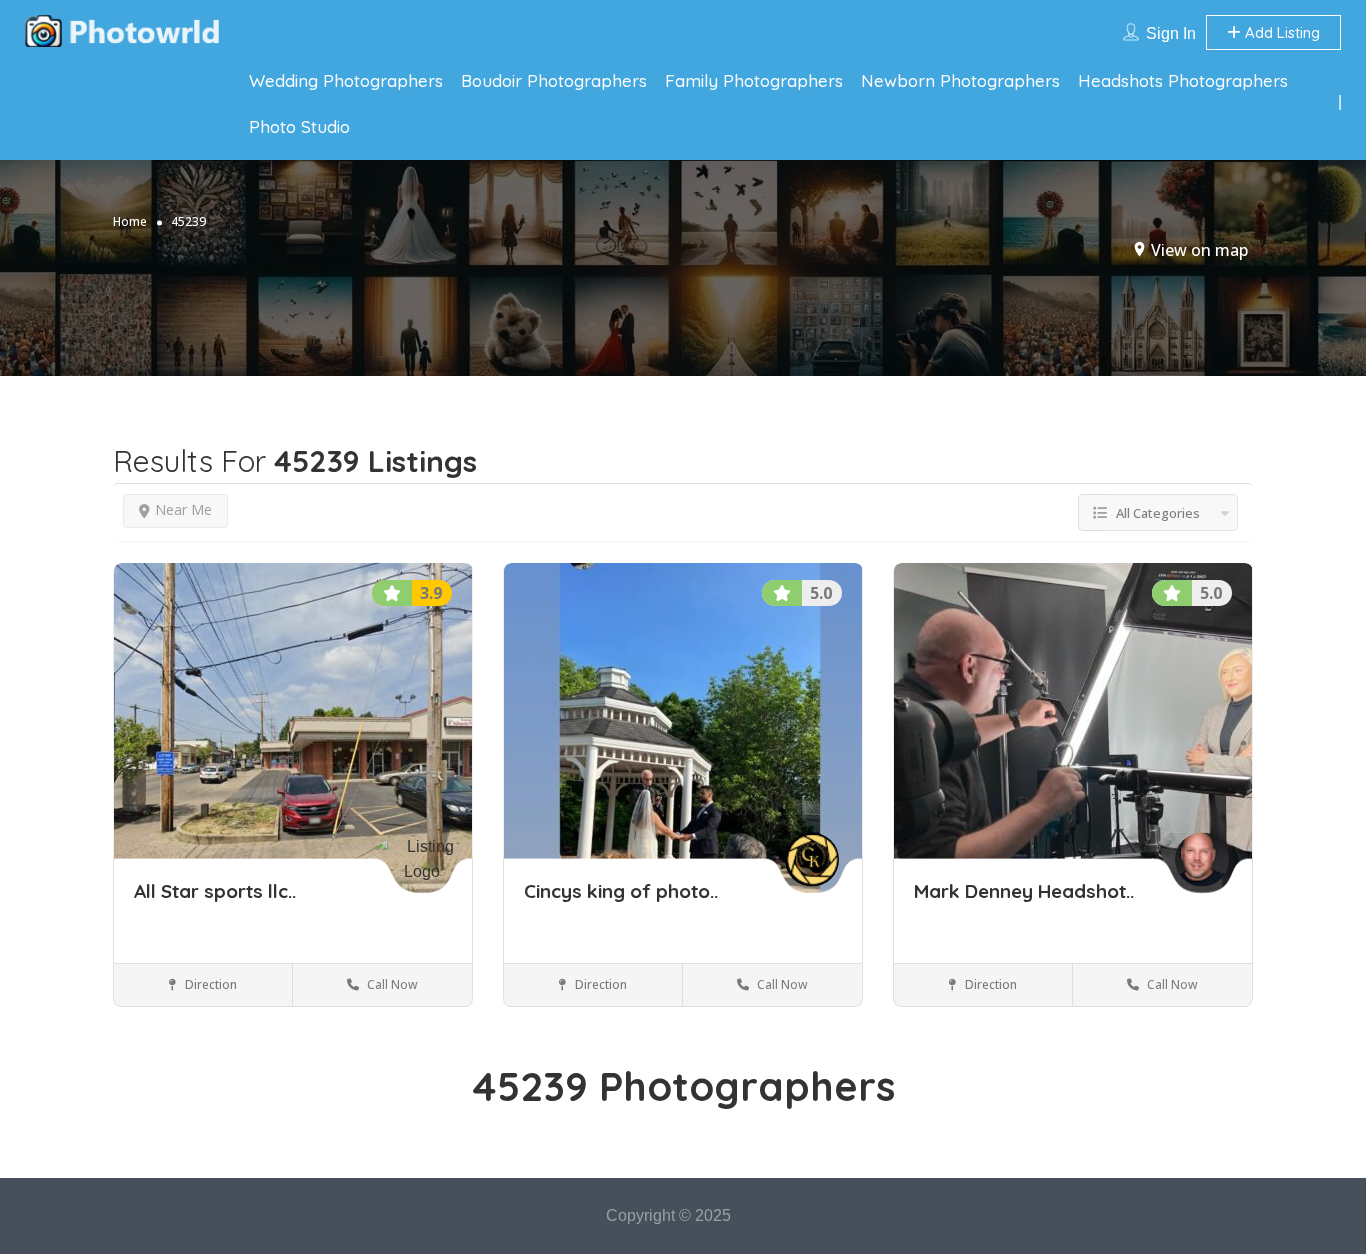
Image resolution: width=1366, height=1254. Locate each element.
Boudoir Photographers (554, 80)
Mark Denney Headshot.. (1024, 891)
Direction (209, 984)
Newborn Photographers (960, 80)
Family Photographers (754, 80)
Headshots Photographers (1183, 80)
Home (130, 221)
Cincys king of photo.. (621, 891)
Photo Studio (299, 126)
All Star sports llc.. (215, 891)
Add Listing (1280, 32)
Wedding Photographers (346, 80)
